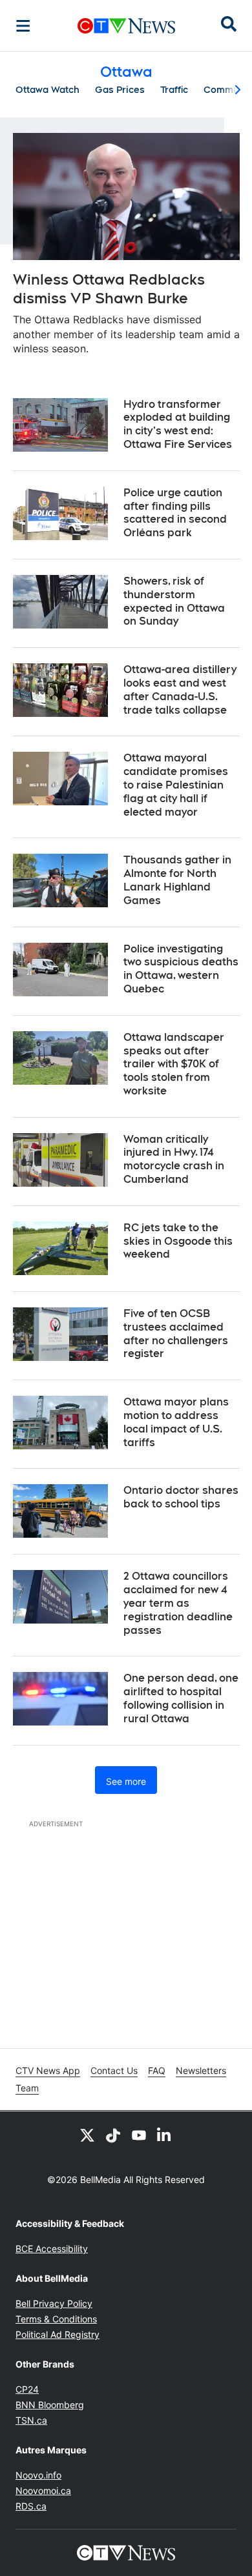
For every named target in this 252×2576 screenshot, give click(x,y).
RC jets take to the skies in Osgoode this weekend (178, 1241)
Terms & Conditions (56, 2319)
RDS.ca (31, 2506)
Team (27, 2088)
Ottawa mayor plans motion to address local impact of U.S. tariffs (176, 1422)
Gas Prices (120, 90)
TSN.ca (31, 2420)
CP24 (27, 2389)
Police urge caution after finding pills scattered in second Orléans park (175, 513)
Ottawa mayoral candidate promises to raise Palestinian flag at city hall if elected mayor (176, 785)
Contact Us (114, 2070)
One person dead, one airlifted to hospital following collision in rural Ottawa (181, 1698)
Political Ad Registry (58, 2334)
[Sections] (23, 26)
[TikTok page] (113, 2135)
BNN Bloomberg (50, 2405)
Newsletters (201, 2070)
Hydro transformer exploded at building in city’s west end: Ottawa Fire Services (178, 424)
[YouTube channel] (139, 2135)
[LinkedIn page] (165, 2135)
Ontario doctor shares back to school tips (181, 1497)
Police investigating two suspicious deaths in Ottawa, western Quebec (181, 969)
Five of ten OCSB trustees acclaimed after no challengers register (176, 1333)
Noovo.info (38, 2475)
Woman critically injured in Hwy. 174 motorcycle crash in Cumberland (174, 1159)
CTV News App (48, 2070)
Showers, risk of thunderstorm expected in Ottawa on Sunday (174, 601)
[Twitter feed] (87, 2135)
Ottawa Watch (47, 90)
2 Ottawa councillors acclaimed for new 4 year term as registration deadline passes (178, 1603)
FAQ (157, 2070)
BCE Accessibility (52, 2249)
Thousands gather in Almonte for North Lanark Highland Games (177, 880)
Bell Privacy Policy (54, 2303)
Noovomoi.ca (43, 2490)
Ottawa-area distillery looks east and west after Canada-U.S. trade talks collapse (180, 689)
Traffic (174, 90)
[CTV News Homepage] (126, 26)
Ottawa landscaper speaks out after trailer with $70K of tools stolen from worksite (174, 1064)
